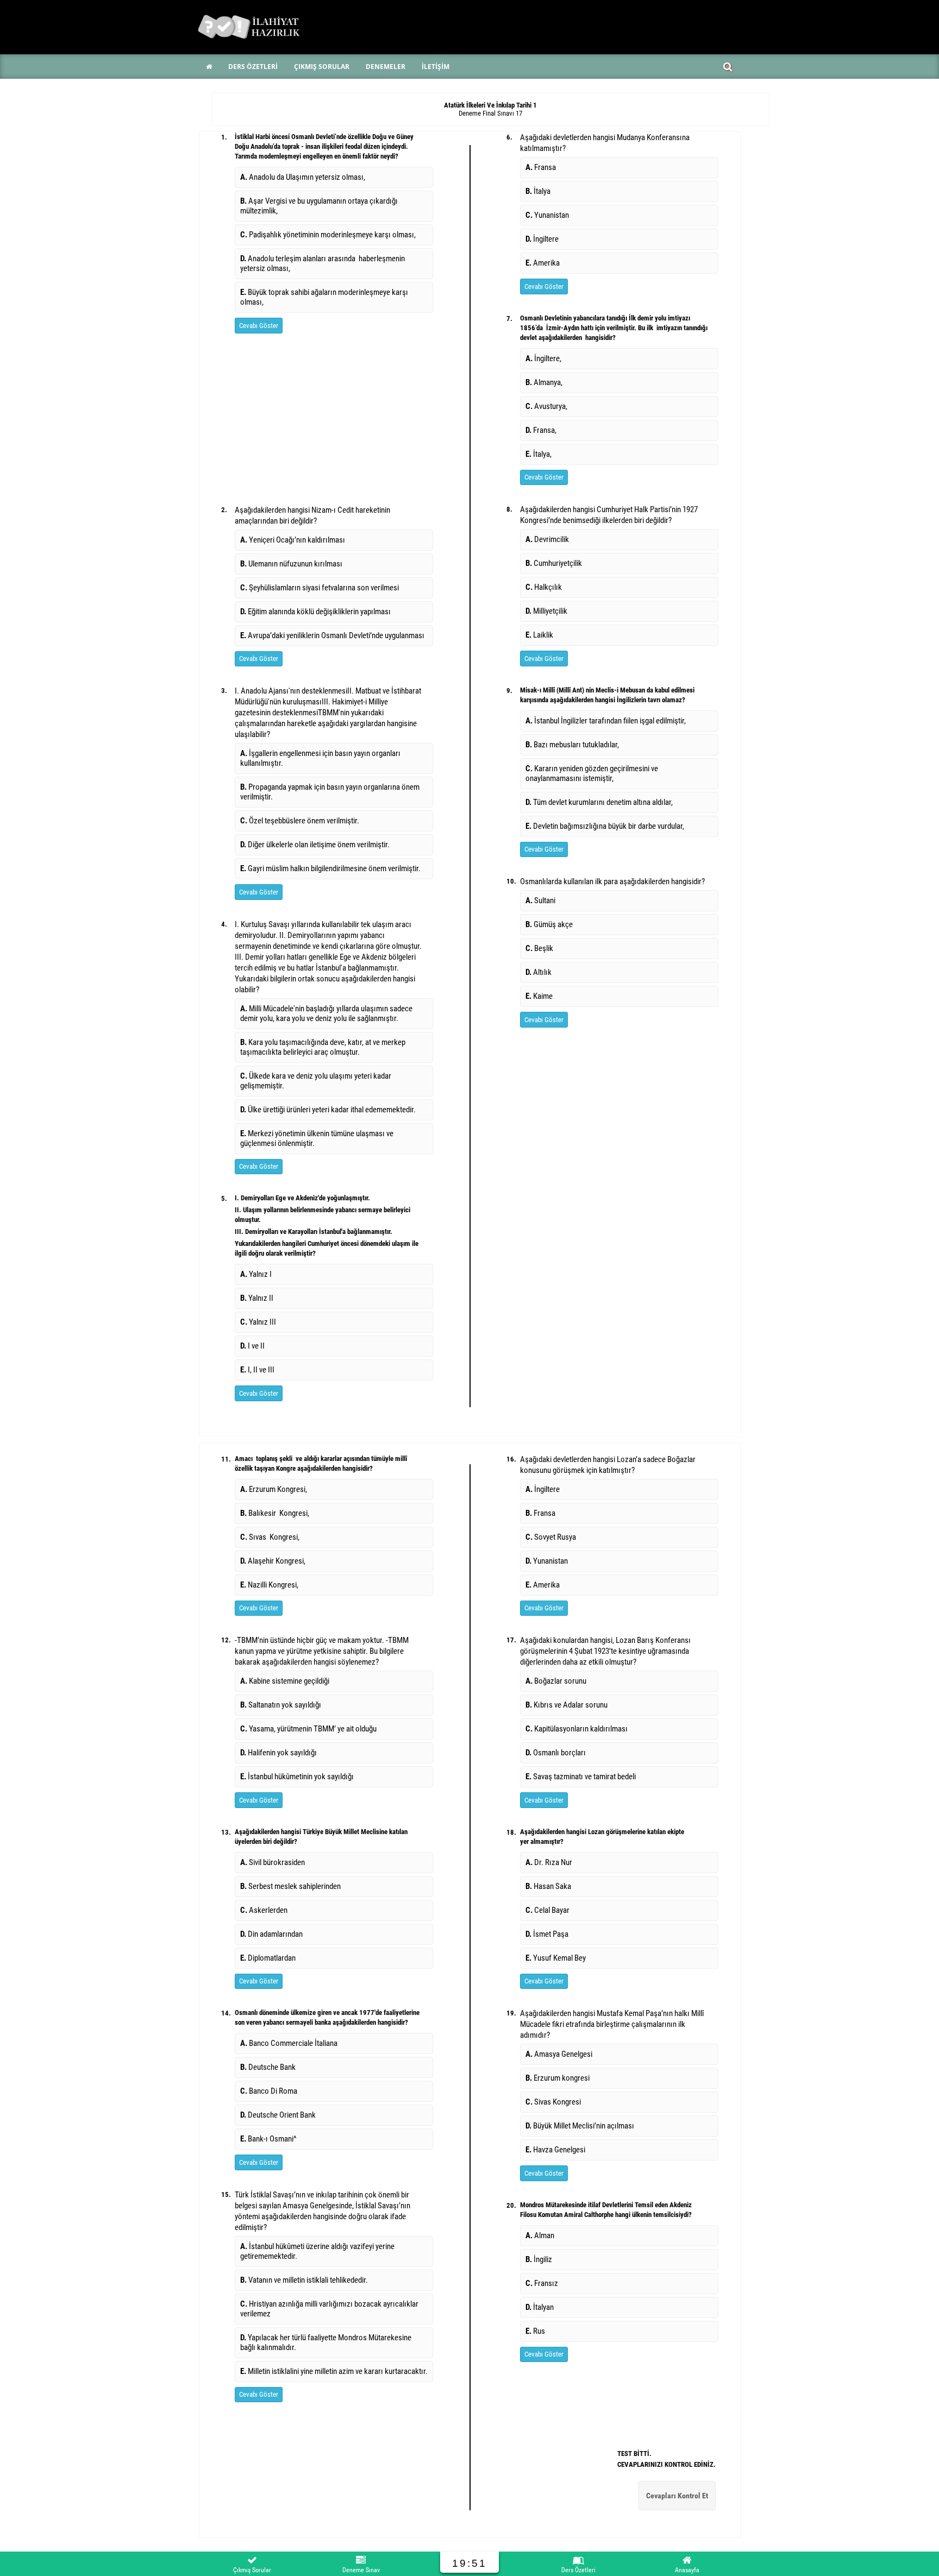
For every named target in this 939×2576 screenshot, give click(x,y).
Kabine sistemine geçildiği (285, 1681)
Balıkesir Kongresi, (275, 1513)
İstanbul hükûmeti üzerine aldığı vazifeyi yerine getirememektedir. (317, 2251)
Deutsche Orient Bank (278, 2115)
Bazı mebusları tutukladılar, (572, 745)
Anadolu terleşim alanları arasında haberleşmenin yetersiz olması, (323, 263)
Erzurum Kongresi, (274, 1489)
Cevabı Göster (259, 326)
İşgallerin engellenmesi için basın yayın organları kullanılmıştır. (320, 758)
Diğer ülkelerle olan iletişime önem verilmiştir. (315, 845)
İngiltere (542, 239)
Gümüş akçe (549, 924)
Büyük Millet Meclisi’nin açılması (580, 2126)
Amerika (543, 263)
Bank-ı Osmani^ (268, 2139)
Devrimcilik (547, 539)
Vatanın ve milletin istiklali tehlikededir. (304, 2280)
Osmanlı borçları (556, 1753)
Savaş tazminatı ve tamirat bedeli (581, 1777)
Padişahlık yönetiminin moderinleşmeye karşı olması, (328, 235)
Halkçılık (544, 587)
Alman (540, 2235)
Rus (535, 2331)
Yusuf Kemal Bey (556, 1958)
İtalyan (540, 2307)
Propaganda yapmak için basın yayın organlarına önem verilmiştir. (330, 792)
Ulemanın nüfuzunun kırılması (291, 564)
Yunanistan (547, 215)
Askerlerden (264, 1910)
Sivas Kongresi (553, 2102)
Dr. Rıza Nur (549, 1862)
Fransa (541, 167)
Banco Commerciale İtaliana (289, 2043)
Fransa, (541, 430)
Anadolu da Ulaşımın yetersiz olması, (303, 177)
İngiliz (539, 2259)
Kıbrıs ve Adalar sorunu (566, 1705)
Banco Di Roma (269, 2091)
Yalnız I (256, 1274)
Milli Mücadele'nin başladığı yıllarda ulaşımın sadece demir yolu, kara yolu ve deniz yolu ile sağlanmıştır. (326, 1013)
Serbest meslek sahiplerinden (290, 1886)
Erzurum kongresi (558, 2078)
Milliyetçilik (546, 611)
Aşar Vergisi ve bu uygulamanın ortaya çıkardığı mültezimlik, (319, 206)
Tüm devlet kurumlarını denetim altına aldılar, (599, 802)
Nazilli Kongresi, (269, 1585)
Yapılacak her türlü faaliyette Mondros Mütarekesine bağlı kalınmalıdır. (326, 2342)
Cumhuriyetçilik (554, 563)
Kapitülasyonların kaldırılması (577, 1729)
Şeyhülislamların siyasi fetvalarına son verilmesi (320, 588)
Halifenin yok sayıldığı (278, 1753)
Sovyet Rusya (551, 1537)
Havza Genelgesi (555, 2150)
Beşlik (539, 948)
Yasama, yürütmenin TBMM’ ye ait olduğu (308, 1729)
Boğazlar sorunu (556, 1681)
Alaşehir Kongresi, (273, 1561)
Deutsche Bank (268, 2067)
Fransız (542, 2283)
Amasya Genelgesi (559, 2054)
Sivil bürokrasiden (273, 1862)
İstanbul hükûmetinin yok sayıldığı (297, 1777)
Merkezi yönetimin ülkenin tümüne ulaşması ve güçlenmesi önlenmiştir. (317, 1138)
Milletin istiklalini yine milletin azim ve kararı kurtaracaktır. (334, 2371)
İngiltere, (543, 358)
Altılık (539, 972)
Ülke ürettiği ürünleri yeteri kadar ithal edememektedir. (328, 1110)
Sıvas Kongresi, (270, 1537)
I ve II (252, 1346)
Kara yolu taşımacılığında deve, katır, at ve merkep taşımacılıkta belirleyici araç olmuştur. (323, 1047)
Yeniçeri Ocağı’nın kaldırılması (293, 540)
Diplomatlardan (268, 1958)
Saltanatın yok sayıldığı (281, 1705)
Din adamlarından (271, 1934)
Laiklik (539, 635)
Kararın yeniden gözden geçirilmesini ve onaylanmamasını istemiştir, (592, 773)
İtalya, (539, 454)
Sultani (540, 900)
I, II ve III (257, 1370)
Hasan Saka (548, 1886)
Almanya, (544, 382)
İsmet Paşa (547, 1934)
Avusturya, (546, 406)
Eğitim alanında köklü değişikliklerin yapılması (315, 612)
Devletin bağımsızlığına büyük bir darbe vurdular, (605, 826)
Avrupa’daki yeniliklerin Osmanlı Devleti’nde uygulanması (332, 635)
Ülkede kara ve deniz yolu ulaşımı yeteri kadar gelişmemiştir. (316, 1081)
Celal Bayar (547, 1910)
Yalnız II (257, 1298)
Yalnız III (258, 1322)
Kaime (539, 996)
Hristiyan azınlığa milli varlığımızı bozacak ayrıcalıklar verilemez (329, 2309)
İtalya (538, 191)
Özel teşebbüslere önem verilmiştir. (300, 821)
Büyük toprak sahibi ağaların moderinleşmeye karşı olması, (324, 297)
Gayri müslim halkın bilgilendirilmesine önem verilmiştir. (330, 868)
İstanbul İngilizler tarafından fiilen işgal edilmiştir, (606, 721)
